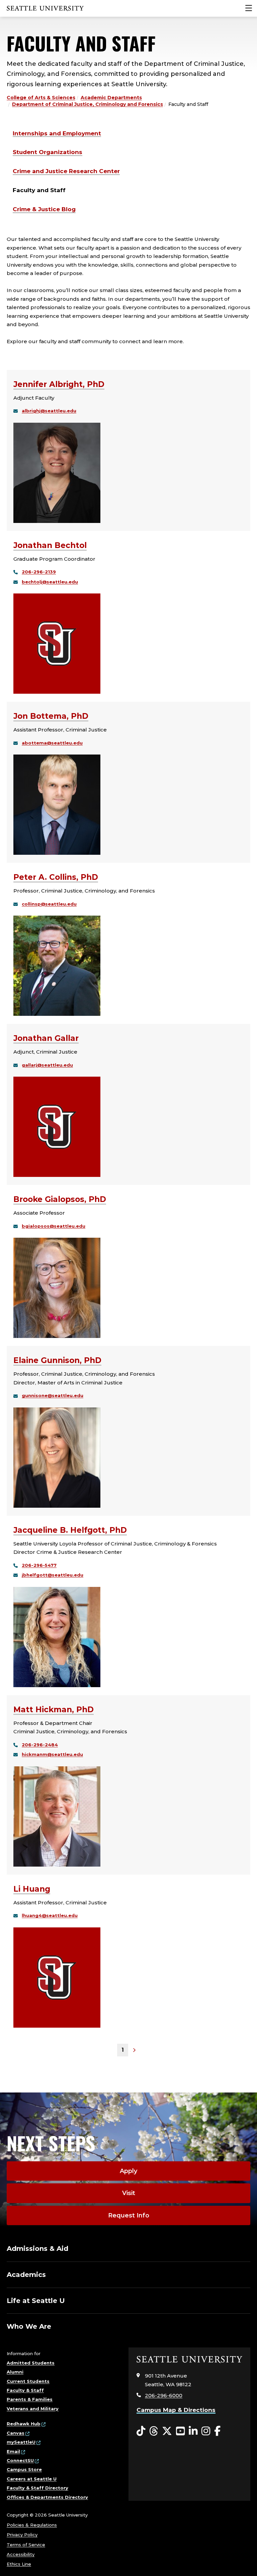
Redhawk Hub (24, 2424)
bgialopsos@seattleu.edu (54, 1226)
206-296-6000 (164, 2395)
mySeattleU (21, 2442)
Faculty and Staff (39, 190)
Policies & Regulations (32, 2525)
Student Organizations (48, 152)
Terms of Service (26, 2545)
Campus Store (24, 2469)
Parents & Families (30, 2399)
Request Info (129, 2215)
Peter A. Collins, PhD (56, 877)
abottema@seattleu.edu (52, 743)
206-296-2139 (39, 572)
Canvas (16, 2433)
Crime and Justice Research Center (66, 171)
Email (13, 2451)
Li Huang (32, 1889)
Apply (128, 2171)
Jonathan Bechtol (50, 545)
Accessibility (21, 2554)
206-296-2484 (40, 1745)
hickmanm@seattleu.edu (52, 1754)
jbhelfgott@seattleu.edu (53, 1575)
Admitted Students (31, 2363)
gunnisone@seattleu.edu (53, 1395)
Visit (129, 2193)
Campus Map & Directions (176, 2410)
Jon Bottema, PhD (51, 716)
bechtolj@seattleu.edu (50, 582)
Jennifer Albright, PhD (59, 384)
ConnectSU (20, 2460)
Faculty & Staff (25, 2390)
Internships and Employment (57, 133)
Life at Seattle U (36, 2301)
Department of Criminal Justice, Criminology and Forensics (88, 104)
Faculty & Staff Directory (37, 2488)
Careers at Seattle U (32, 2479)
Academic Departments (111, 98)
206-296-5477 (39, 1565)
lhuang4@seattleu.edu (50, 1915)
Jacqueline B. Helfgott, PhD (70, 1530)
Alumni (15, 2372)
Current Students (28, 2381)
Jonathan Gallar (46, 1038)
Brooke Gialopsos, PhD (60, 1199)
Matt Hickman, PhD (54, 1710)
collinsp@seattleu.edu (49, 904)
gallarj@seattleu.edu (47, 1065)
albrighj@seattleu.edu (49, 411)
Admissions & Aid (37, 2249)
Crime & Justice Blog (44, 209)
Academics (26, 2275)
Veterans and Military (33, 2409)
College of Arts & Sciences (41, 98)
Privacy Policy (22, 2535)
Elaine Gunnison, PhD (57, 1360)
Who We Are (29, 2326)
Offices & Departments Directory (47, 2497)
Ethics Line (19, 2564)
